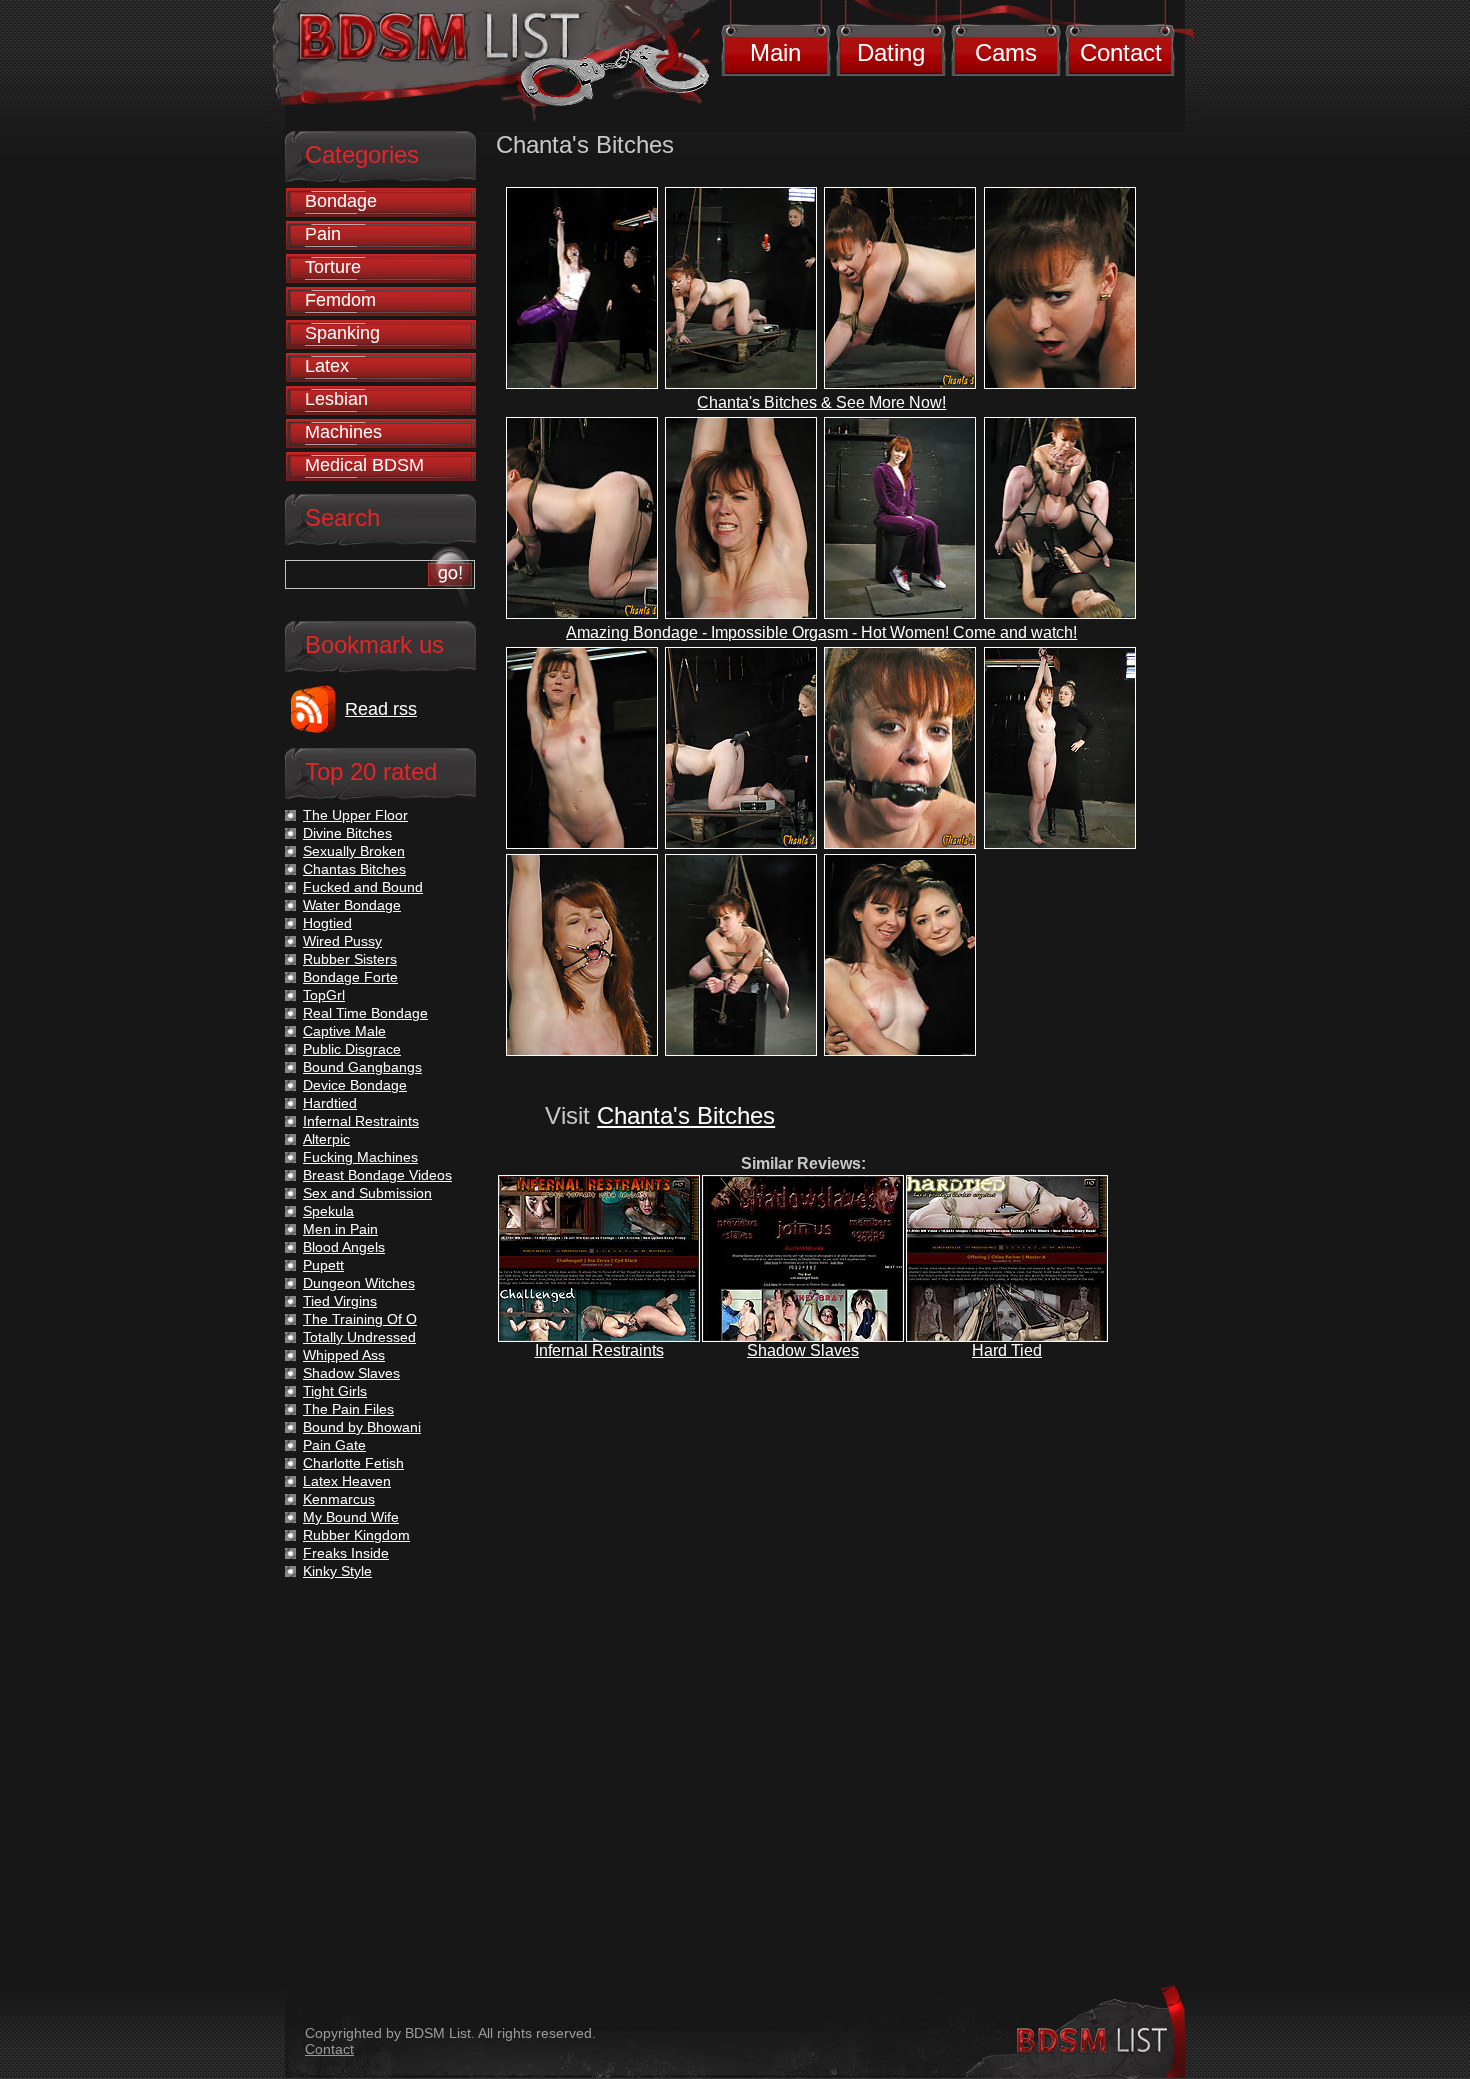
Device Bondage (355, 1085)
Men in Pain (340, 1229)
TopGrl (324, 995)
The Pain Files (348, 1409)
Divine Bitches (347, 833)
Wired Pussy (342, 941)
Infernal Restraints (599, 1350)
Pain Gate (334, 1445)
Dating (891, 52)
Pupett (323, 1265)
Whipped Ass (344, 1355)
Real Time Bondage (365, 1013)
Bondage (341, 201)
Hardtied (330, 1103)
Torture (333, 267)
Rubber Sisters (350, 959)
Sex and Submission (367, 1193)
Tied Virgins (340, 1301)
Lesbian (336, 399)
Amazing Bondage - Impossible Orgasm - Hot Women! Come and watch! (821, 632)
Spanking (342, 333)
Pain (323, 234)
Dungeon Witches (359, 1283)
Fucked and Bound (363, 887)
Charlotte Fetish (353, 1463)
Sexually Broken (354, 851)
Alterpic (326, 1139)
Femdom (340, 300)
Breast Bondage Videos (377, 1175)
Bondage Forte (350, 977)
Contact (1121, 52)
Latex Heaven (347, 1481)
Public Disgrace (352, 1049)
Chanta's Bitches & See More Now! (821, 402)
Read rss (381, 709)
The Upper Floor (355, 815)
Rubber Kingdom (356, 1535)
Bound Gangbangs (362, 1067)
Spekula (328, 1211)
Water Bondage (352, 905)
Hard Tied (1007, 1350)
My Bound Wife (351, 1517)
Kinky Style (337, 1571)
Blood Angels (344, 1247)
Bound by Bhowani (362, 1427)
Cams (1006, 52)
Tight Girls (335, 1391)
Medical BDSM (364, 465)
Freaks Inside (346, 1553)
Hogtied (327, 923)
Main (775, 52)
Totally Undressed (359, 1337)
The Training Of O (360, 1319)
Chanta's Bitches (686, 1115)
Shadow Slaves (803, 1350)
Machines (343, 432)
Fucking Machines (360, 1157)
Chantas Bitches (354, 869)
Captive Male (344, 1031)
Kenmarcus (339, 1499)
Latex (327, 366)
